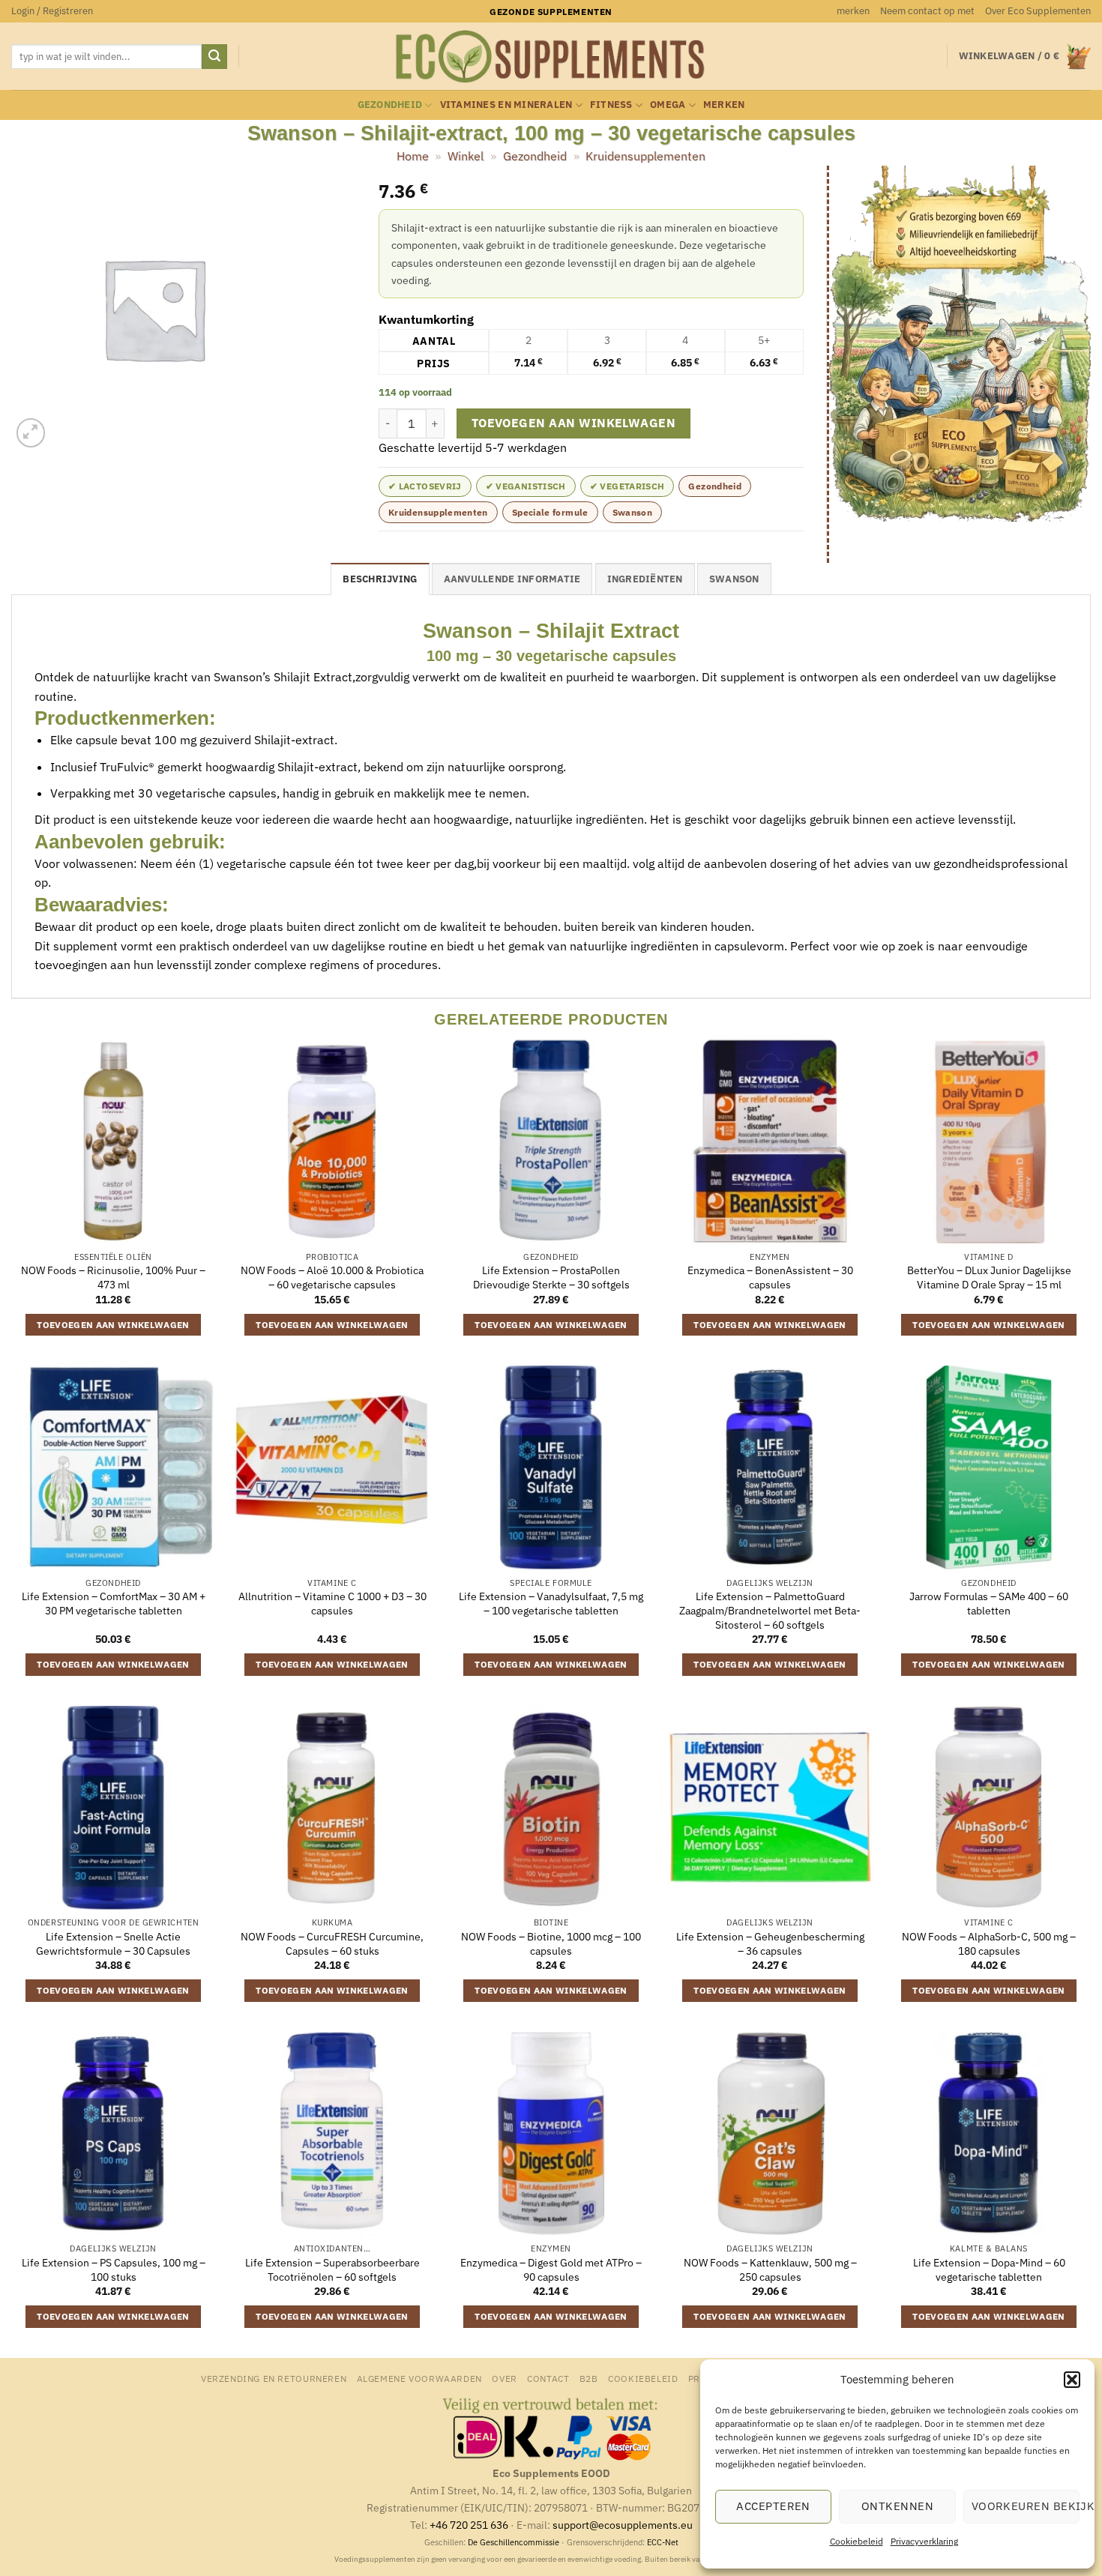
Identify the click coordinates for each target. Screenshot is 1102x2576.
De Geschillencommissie (514, 2542)
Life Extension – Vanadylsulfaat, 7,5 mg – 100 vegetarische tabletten (551, 1604)
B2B (589, 2378)
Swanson (633, 512)
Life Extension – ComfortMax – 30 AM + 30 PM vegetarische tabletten (114, 1604)
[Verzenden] (214, 57)
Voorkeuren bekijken (1026, 2506)
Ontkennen (897, 2506)
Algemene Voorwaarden (419, 2378)
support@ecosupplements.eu (623, 2525)
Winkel (466, 156)
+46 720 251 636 (469, 2525)
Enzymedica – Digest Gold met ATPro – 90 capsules (551, 2270)
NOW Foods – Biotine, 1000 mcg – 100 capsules (551, 1944)
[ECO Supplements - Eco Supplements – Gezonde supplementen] (551, 57)
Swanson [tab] (734, 579)
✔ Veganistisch (526, 486)
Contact (548, 2378)
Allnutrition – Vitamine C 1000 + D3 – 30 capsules (332, 1604)
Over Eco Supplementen (1038, 11)
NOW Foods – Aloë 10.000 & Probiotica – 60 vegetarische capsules (332, 1278)
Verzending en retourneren (274, 2378)
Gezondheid (390, 105)
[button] (1072, 2380)
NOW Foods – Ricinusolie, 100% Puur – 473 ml (113, 1278)
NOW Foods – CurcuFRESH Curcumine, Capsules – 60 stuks (332, 1944)
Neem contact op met (927, 11)
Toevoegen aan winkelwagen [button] (113, 1325)
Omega (668, 105)
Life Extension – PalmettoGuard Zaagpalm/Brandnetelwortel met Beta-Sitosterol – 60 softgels (770, 1610)
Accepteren (773, 2506)
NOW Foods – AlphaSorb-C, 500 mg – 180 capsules (989, 1944)
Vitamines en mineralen (506, 105)
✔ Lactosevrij (425, 486)
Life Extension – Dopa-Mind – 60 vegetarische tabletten (989, 2270)
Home (413, 156)
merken (853, 11)
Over (504, 2378)
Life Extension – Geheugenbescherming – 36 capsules (770, 1944)
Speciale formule (550, 512)
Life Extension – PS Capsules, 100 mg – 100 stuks (114, 2270)
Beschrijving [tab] (380, 579)
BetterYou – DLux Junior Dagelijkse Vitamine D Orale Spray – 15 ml (989, 1278)
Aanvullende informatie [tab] (512, 579)
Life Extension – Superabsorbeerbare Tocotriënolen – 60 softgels (332, 2270)
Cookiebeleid (856, 2541)
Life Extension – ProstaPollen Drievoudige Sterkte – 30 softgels (551, 1278)
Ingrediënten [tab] (645, 579)
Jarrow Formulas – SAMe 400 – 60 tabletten (989, 1604)
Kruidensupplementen (645, 156)
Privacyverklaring (924, 2541)
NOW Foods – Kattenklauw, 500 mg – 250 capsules (770, 2270)
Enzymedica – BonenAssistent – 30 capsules (770, 1278)
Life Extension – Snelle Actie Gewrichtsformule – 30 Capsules (113, 1944)
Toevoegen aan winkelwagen (574, 423)
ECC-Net (663, 2542)
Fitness (611, 105)
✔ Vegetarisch (627, 486)
